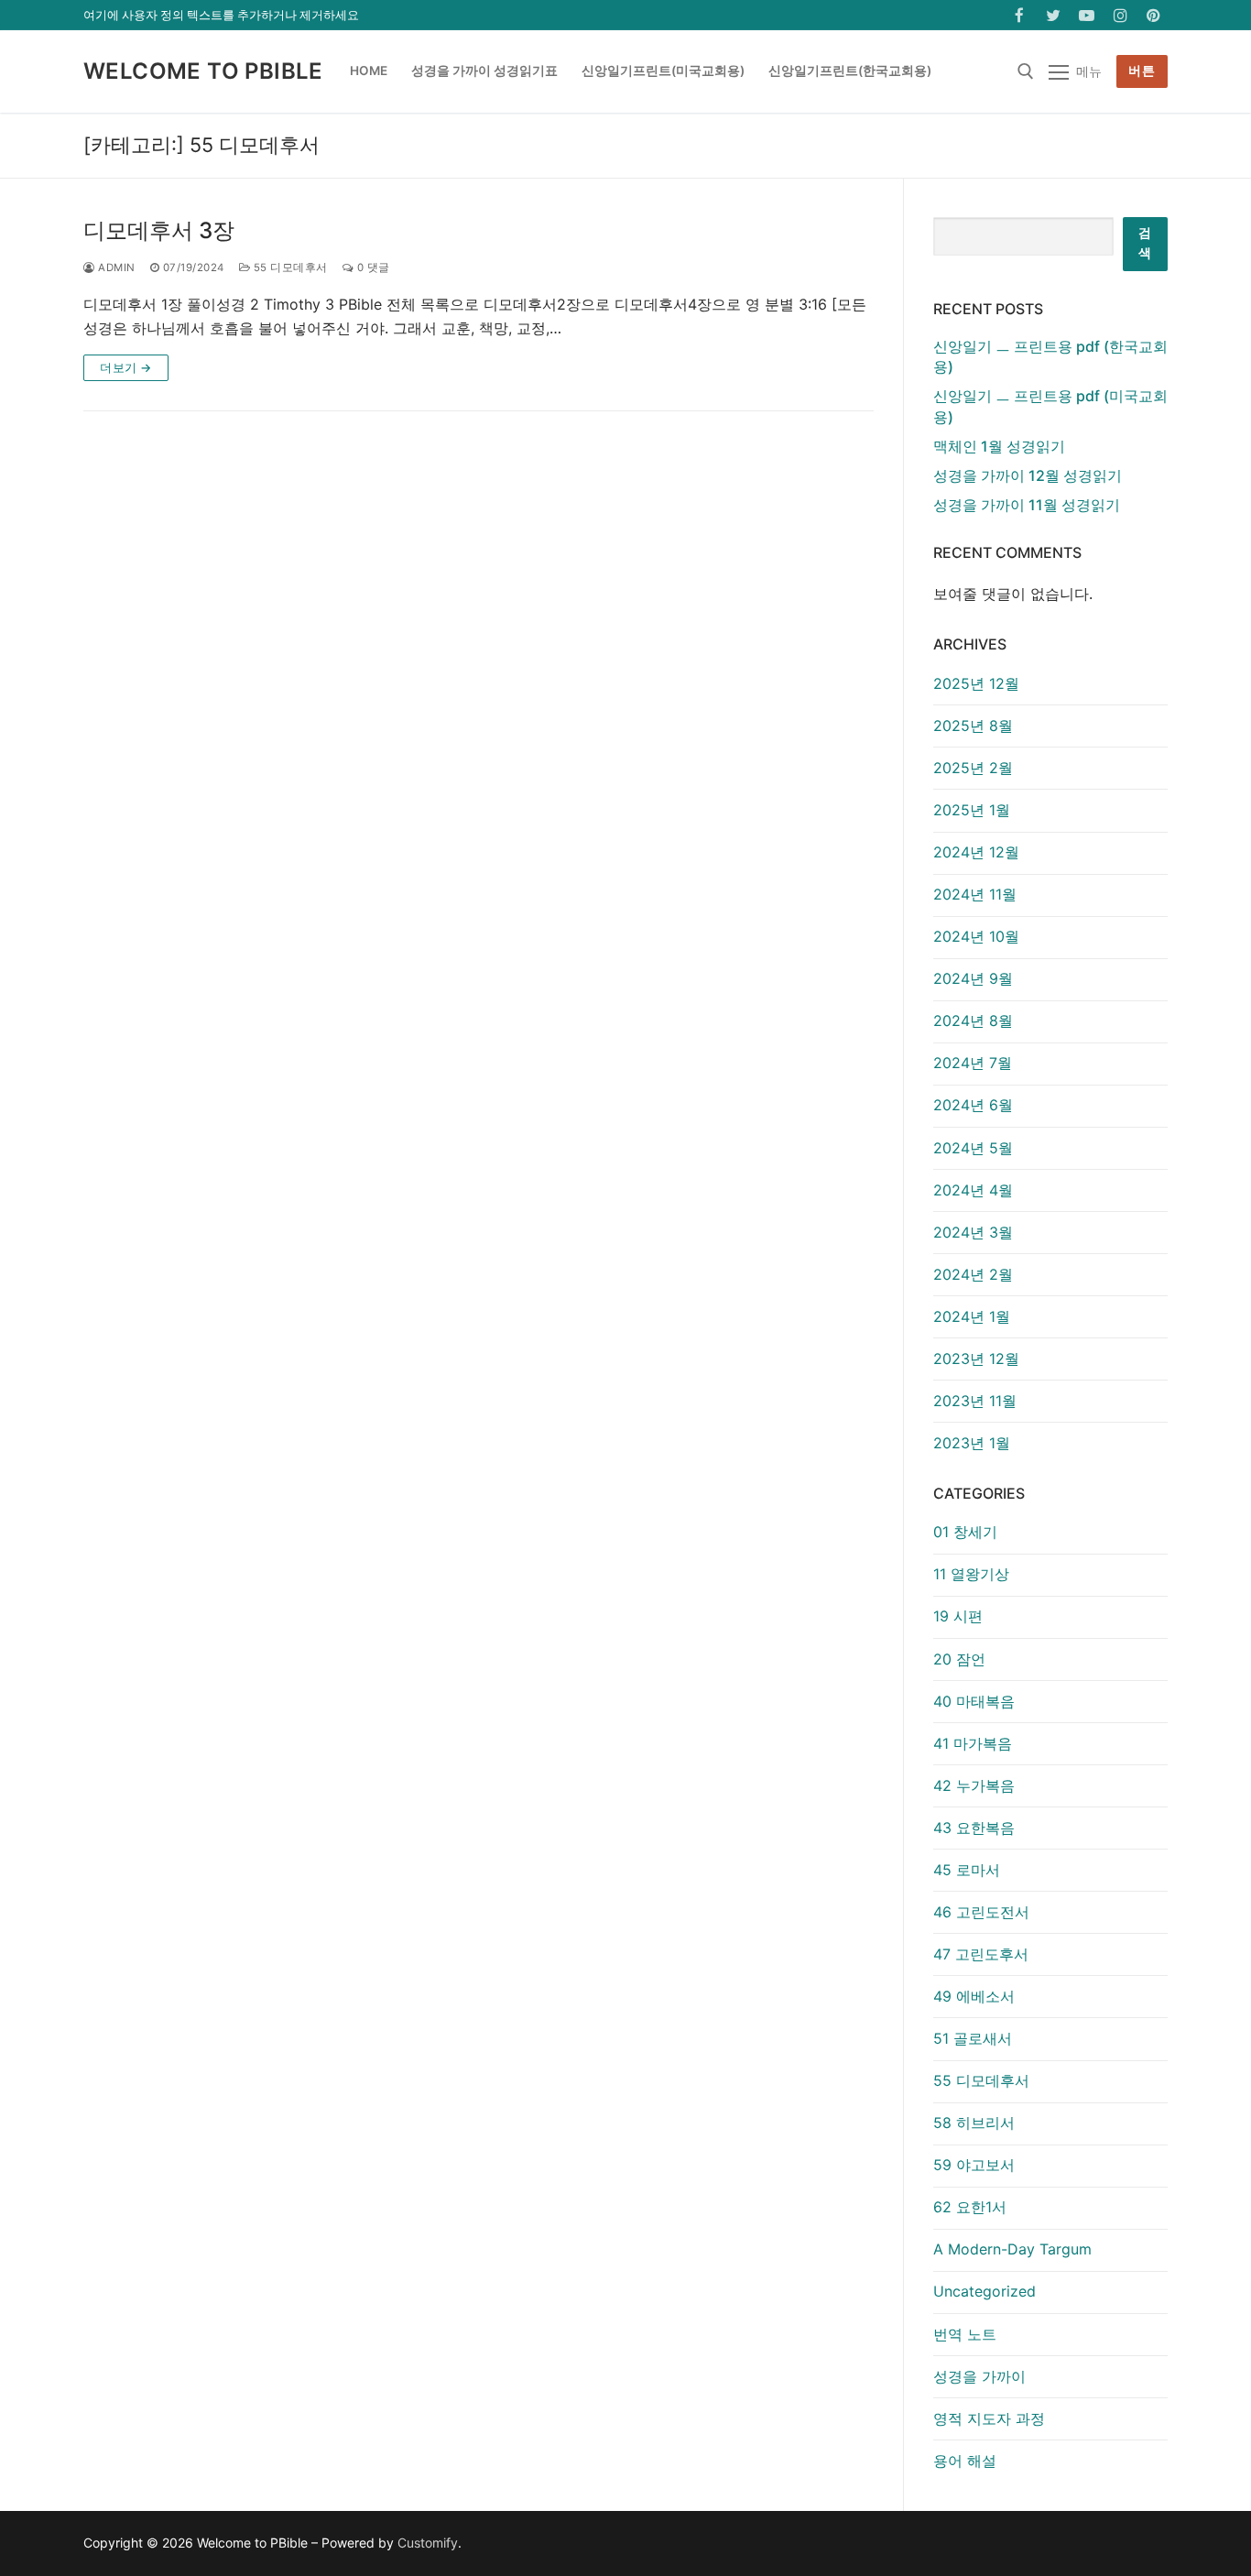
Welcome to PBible (203, 71)
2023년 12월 (976, 1359)
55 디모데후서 (289, 267)
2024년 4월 (973, 1190)
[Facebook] (1020, 15)
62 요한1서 (970, 2207)
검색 (1145, 243)
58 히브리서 (974, 2123)
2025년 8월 (973, 726)
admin (115, 267)
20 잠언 (959, 1659)
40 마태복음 (974, 1701)
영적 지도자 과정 (989, 2418)
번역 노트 (965, 2334)
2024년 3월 (973, 1232)
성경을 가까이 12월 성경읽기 (1028, 475)
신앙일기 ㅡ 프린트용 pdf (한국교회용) (1050, 356)
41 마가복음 (973, 1743)
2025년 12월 (976, 683)
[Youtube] (1087, 15)
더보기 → (126, 367)
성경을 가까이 (979, 2376)
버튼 (1142, 71)
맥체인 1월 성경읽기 (999, 446)
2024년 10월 (976, 936)
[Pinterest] (1153, 15)
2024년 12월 (976, 852)
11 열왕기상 (971, 1574)
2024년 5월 (973, 1148)
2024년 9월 (973, 978)
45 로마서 (967, 1870)
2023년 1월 (972, 1443)
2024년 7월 (973, 1063)
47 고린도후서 (981, 1954)
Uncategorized (984, 2291)
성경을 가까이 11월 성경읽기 (1027, 505)
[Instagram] (1120, 15)
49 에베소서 (974, 1996)
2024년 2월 (973, 1274)
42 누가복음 (974, 1785)
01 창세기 (965, 1532)
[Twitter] (1054, 15)
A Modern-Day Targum (1012, 2249)
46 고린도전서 (981, 1912)
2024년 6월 (973, 1105)
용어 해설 (965, 2461)
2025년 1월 (972, 810)
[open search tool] (1026, 71)
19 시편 (958, 1616)
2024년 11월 (975, 894)
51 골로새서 (973, 2038)
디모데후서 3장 (159, 230)
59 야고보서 (974, 2165)
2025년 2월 (973, 768)
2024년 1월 (972, 1316)
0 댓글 (372, 267)
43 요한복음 (974, 1828)
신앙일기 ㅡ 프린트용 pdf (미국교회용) (1050, 406)
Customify (428, 2543)
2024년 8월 (973, 1021)
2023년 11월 (975, 1401)
